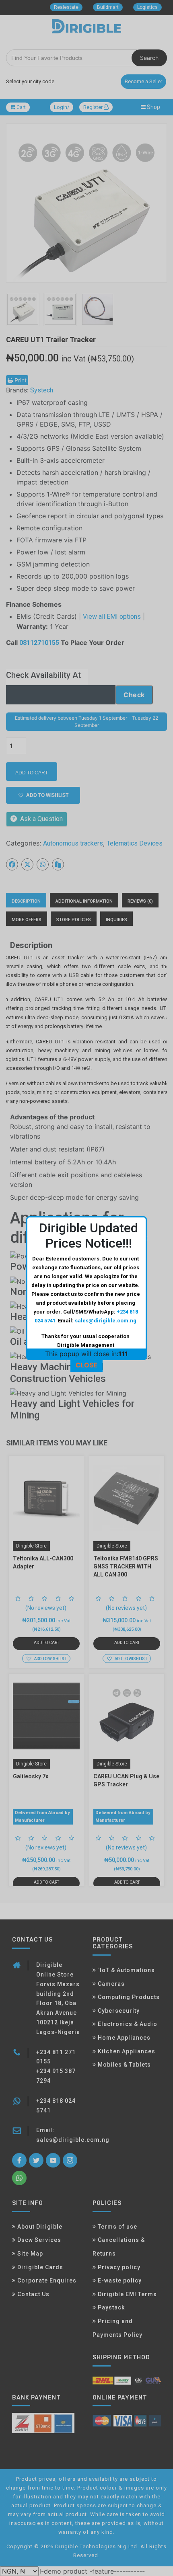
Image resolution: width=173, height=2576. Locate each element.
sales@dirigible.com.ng (106, 1321)
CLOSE (86, 1365)
